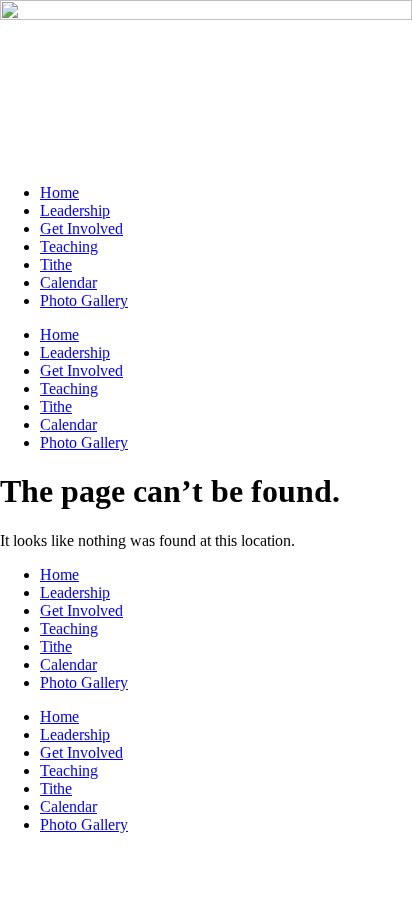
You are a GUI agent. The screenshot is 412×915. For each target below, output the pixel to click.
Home (59, 192)
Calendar (68, 282)
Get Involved (81, 228)
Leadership (75, 210)
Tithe (56, 264)
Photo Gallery (84, 300)
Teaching (69, 246)
